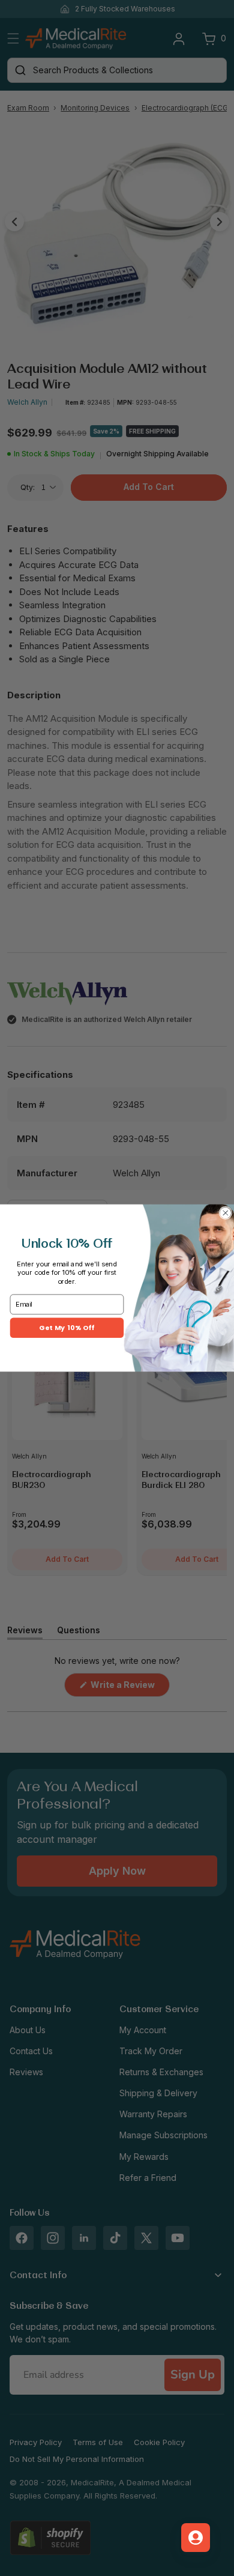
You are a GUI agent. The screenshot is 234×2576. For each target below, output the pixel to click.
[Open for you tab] (196, 2538)
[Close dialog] (226, 1213)
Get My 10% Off (67, 1328)
